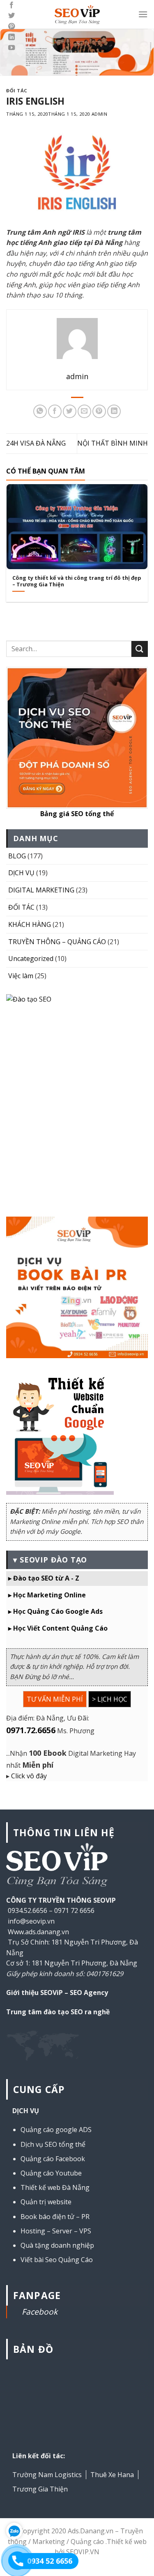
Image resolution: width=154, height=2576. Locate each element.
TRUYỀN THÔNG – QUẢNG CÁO (57, 942)
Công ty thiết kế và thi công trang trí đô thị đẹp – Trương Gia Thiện (77, 581)
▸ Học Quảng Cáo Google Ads (55, 1611)
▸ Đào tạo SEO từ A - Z (44, 1578)
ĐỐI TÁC (17, 90)
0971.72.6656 (31, 1730)
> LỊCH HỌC (110, 1699)
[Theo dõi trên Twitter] (11, 16)
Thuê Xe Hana (112, 2475)
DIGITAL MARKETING (41, 890)
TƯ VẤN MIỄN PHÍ (55, 1699)
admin (100, 114)
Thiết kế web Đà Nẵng (55, 2187)
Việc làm (21, 976)
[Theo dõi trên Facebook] (11, 5)
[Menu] (143, 14)
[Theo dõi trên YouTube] (11, 48)
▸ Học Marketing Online (47, 1595)
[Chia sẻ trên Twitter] (70, 411)
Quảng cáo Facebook (53, 2159)
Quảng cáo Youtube (51, 2173)
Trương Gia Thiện (40, 2489)
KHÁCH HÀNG (30, 924)
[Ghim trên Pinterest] (99, 411)
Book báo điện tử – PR (55, 2217)
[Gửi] (140, 649)
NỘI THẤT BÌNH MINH (113, 443)
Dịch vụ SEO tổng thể (53, 2144)
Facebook (40, 2312)
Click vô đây (29, 1776)
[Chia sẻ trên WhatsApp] (40, 411)
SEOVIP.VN (83, 2552)
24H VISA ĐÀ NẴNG (36, 443)
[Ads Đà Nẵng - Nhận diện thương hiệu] (77, 15)
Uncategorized (31, 959)
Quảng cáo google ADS (56, 2130)
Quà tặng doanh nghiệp (57, 2245)
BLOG (17, 856)
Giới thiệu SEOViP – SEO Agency (57, 1993)
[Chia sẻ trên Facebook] (55, 411)
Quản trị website (46, 2202)
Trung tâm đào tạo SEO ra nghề (58, 2012)
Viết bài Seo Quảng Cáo (57, 2260)
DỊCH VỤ (21, 873)
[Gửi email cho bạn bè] (84, 411)
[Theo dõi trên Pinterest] (11, 27)
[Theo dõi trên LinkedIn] (11, 37)
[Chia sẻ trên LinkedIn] (114, 411)
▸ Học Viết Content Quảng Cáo (58, 1628)
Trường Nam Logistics (47, 2475)
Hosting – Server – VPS (56, 2231)
